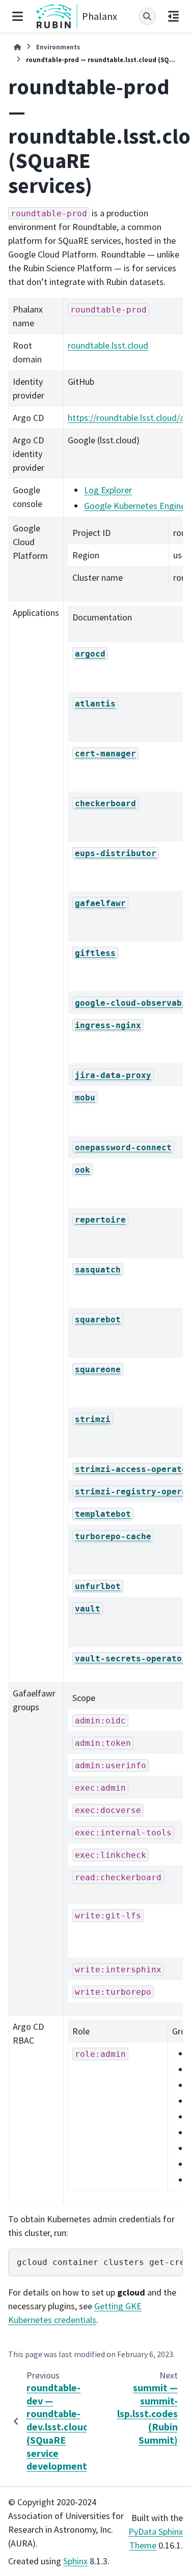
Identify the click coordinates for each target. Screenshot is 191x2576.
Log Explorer (108, 490)
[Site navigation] (18, 16)
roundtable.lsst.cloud (108, 345)
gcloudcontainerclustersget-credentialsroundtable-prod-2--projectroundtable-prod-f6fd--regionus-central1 (100, 2262)
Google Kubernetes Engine (135, 506)
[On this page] (173, 16)
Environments (58, 47)
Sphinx (75, 2561)
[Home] (17, 47)
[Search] (147, 16)
